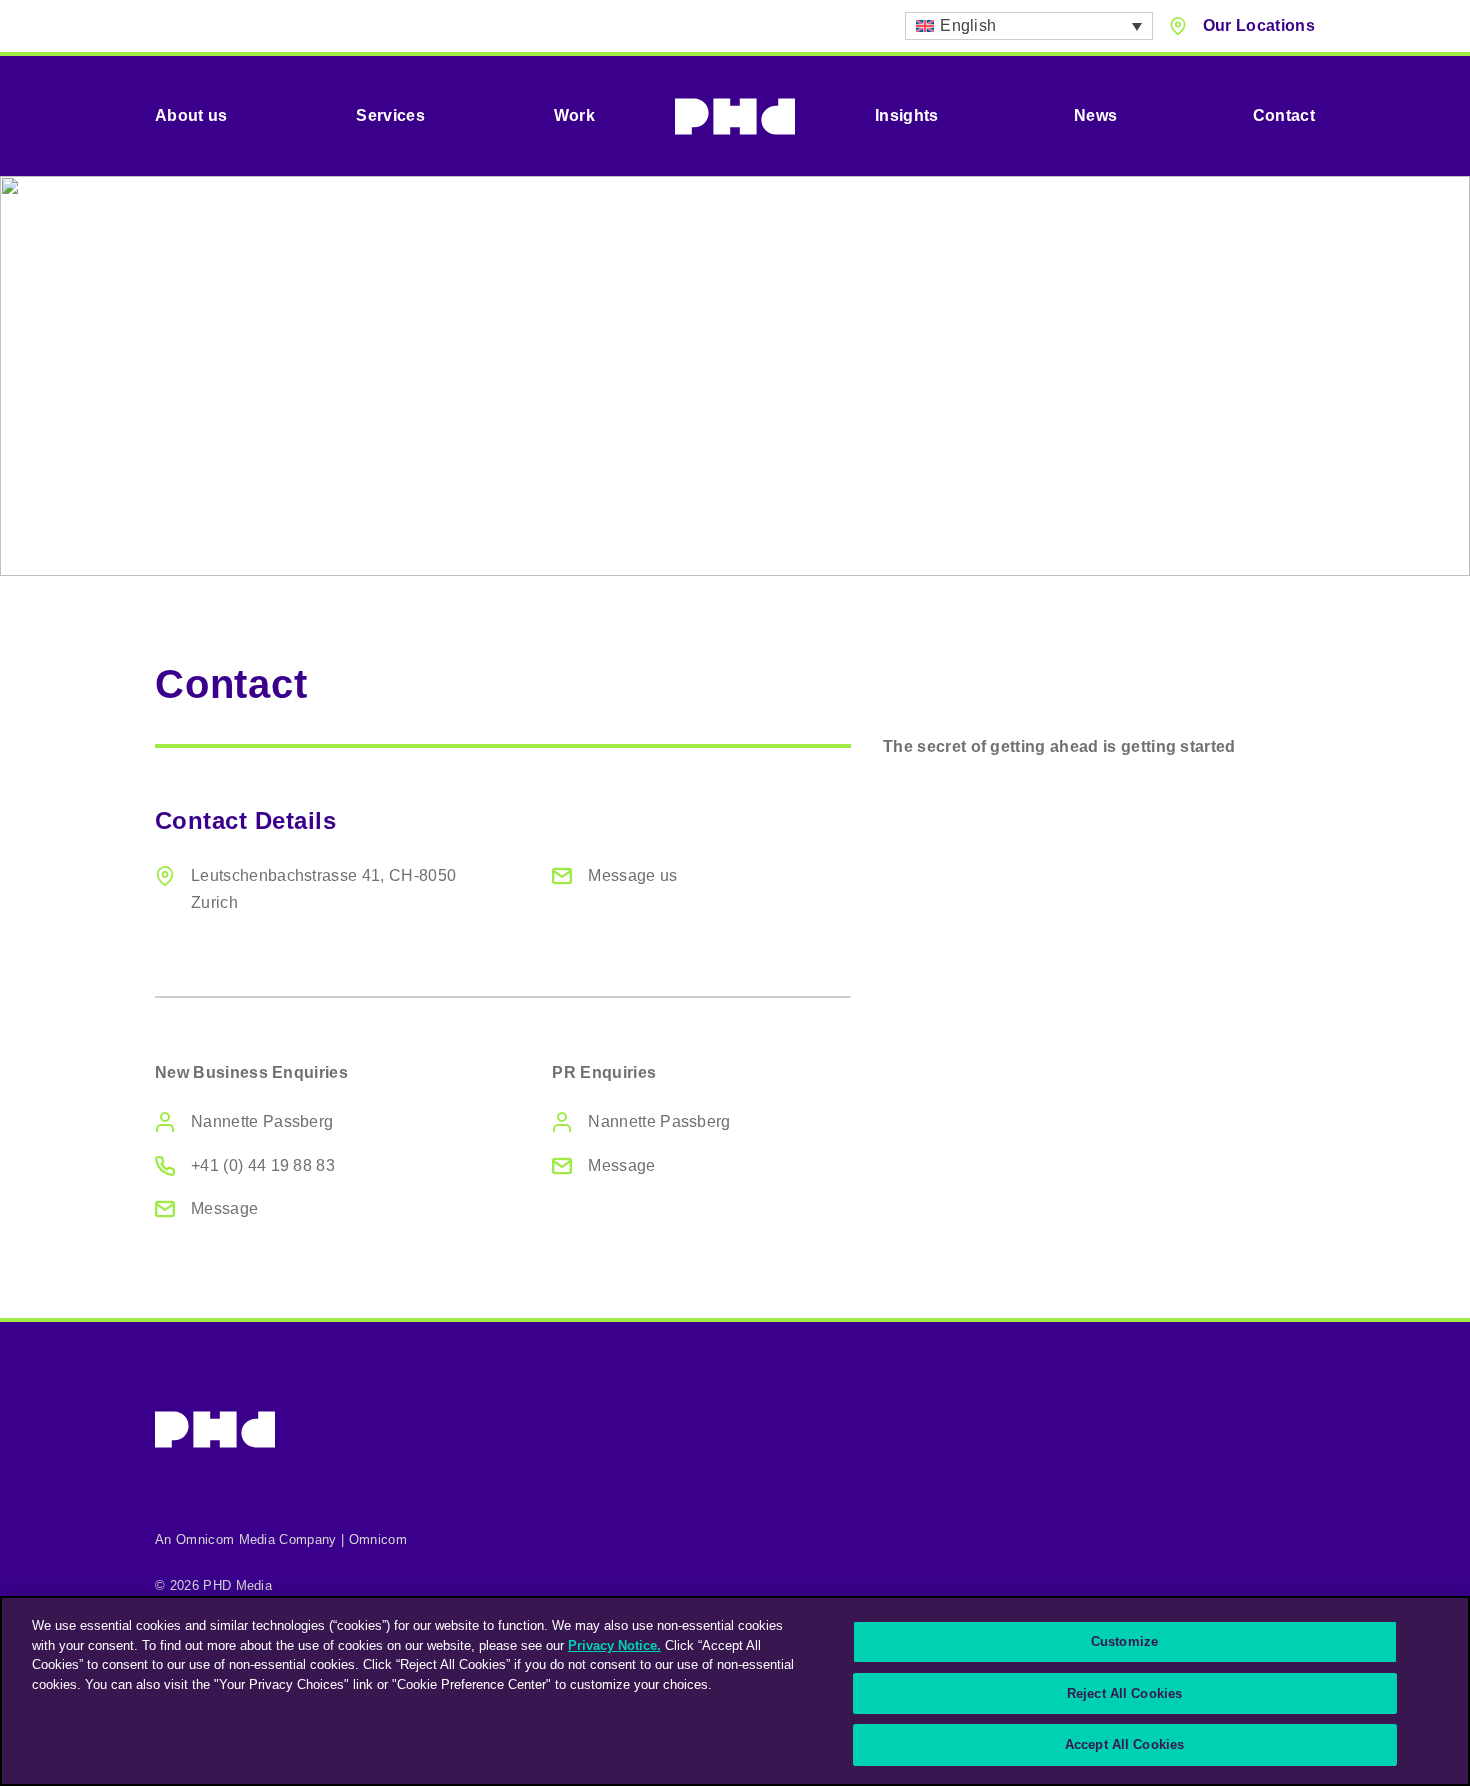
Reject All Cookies (1124, 1693)
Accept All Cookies (1124, 1744)
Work (574, 115)
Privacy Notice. (614, 1645)
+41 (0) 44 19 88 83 (263, 1165)
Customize (1124, 1641)
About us (191, 115)
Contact (1284, 115)
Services (390, 115)
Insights (907, 115)
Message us (632, 875)
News (1095, 115)
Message (224, 1208)
